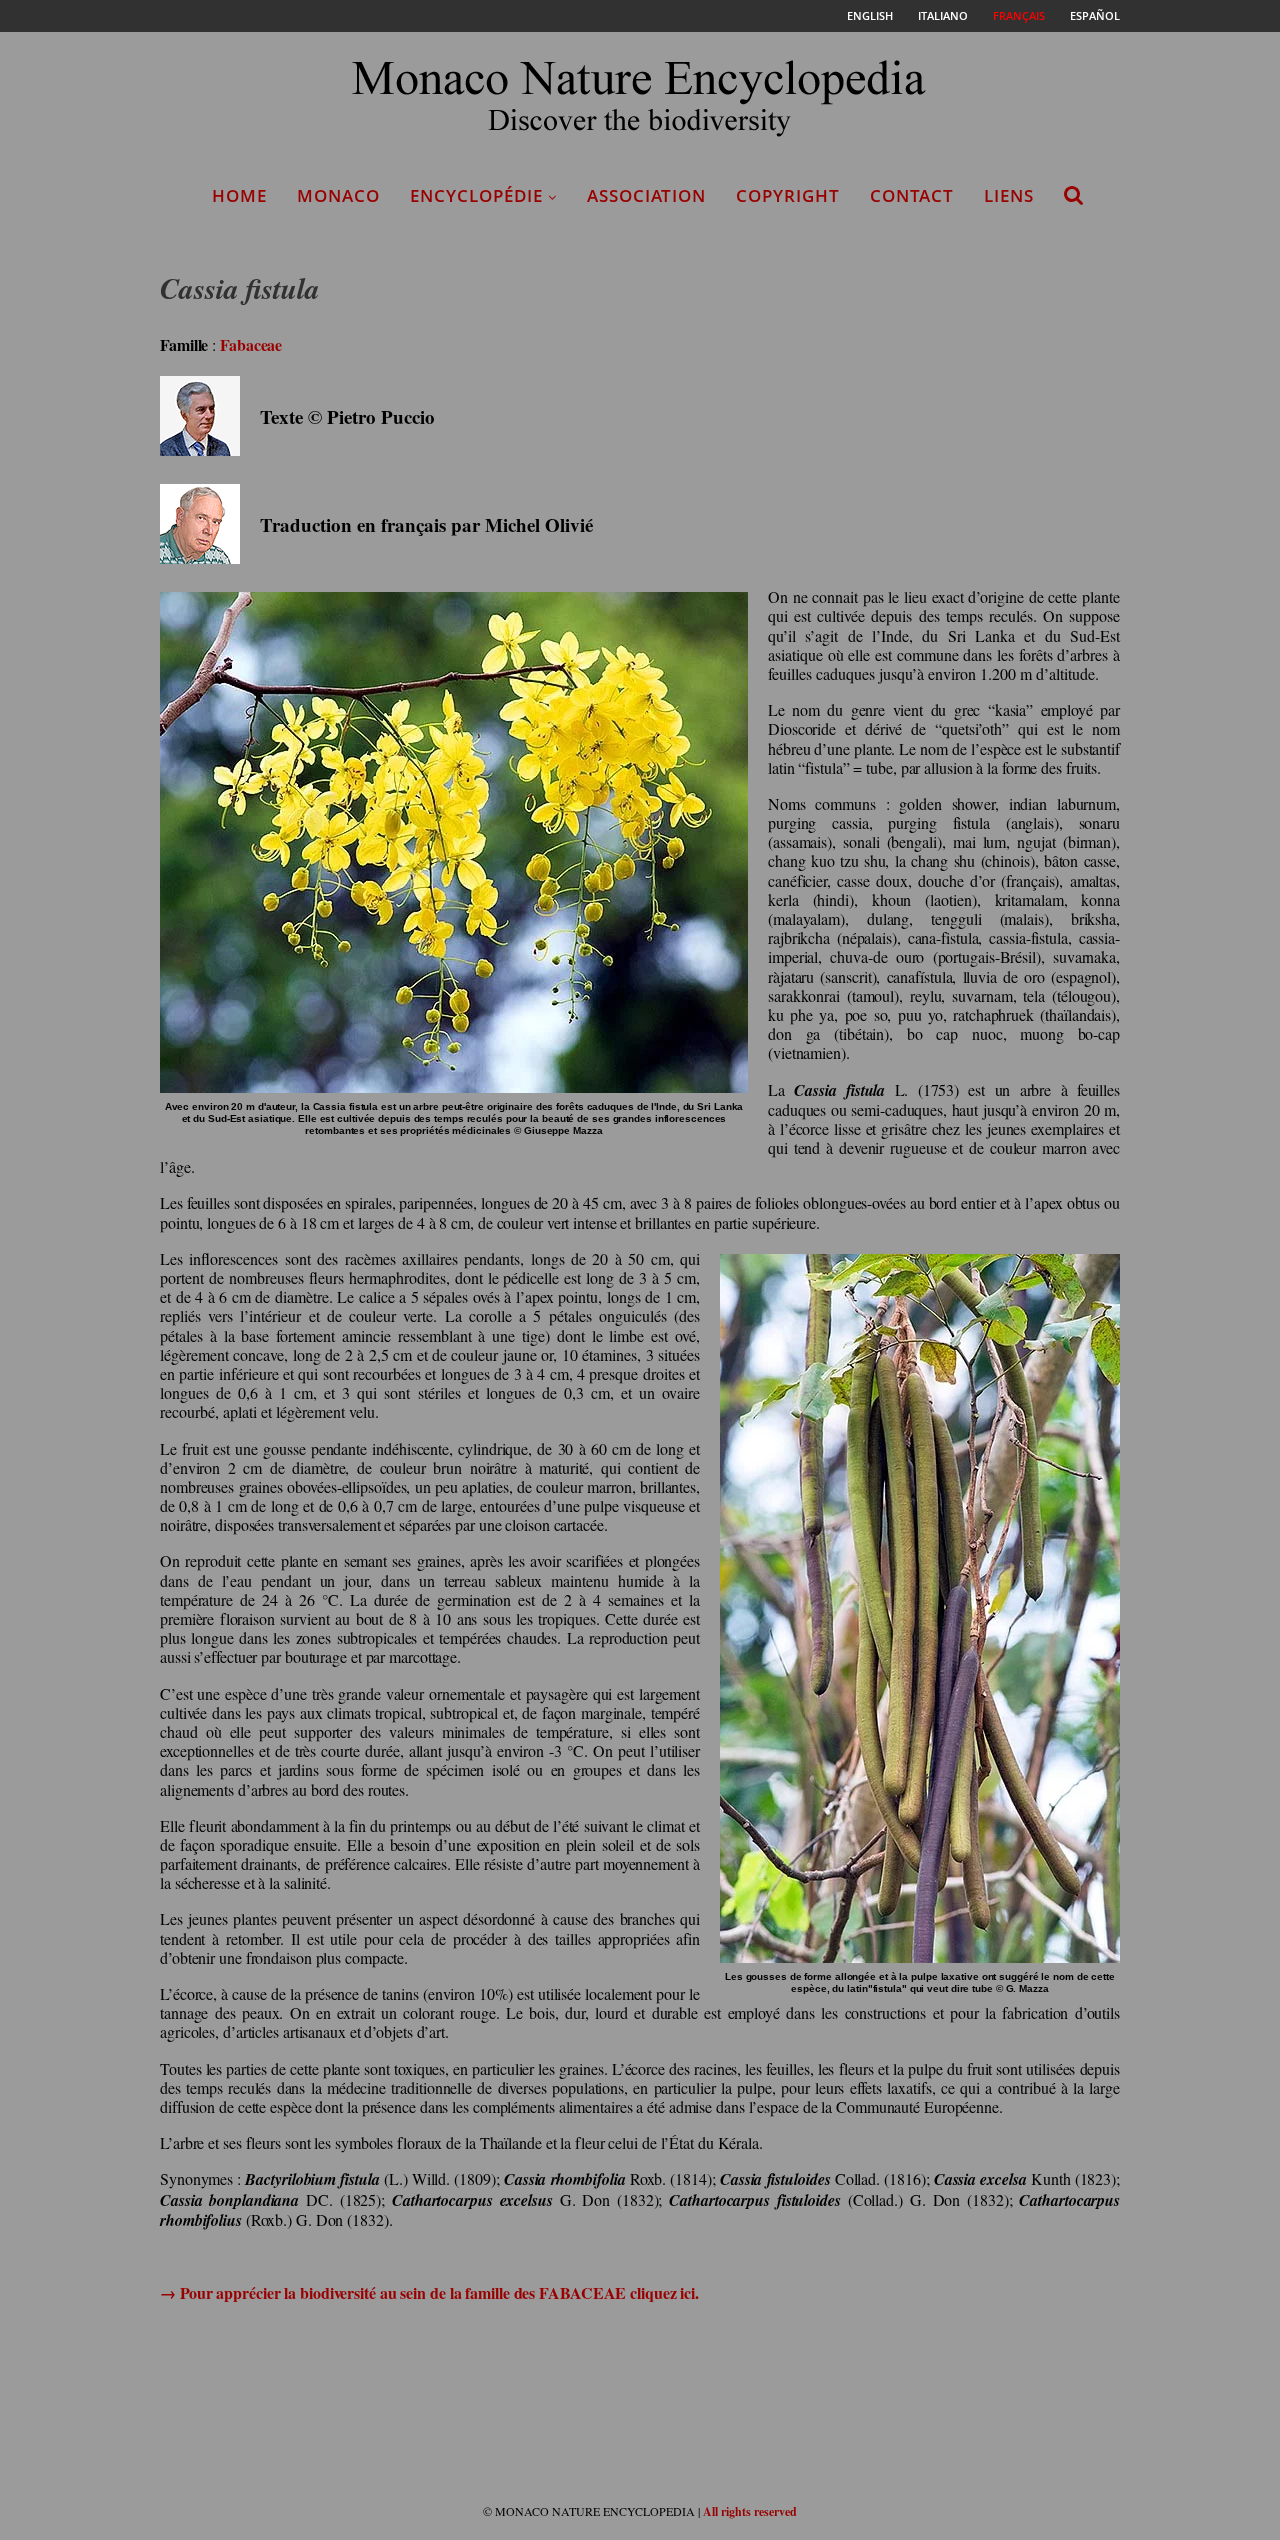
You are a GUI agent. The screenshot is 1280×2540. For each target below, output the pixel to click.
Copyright (788, 195)
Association (646, 195)
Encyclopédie (476, 195)
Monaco (338, 195)
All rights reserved (750, 2511)
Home (239, 195)
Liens (1009, 195)
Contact (912, 195)
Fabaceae (251, 344)
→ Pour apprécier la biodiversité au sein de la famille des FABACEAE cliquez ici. (429, 2292)
